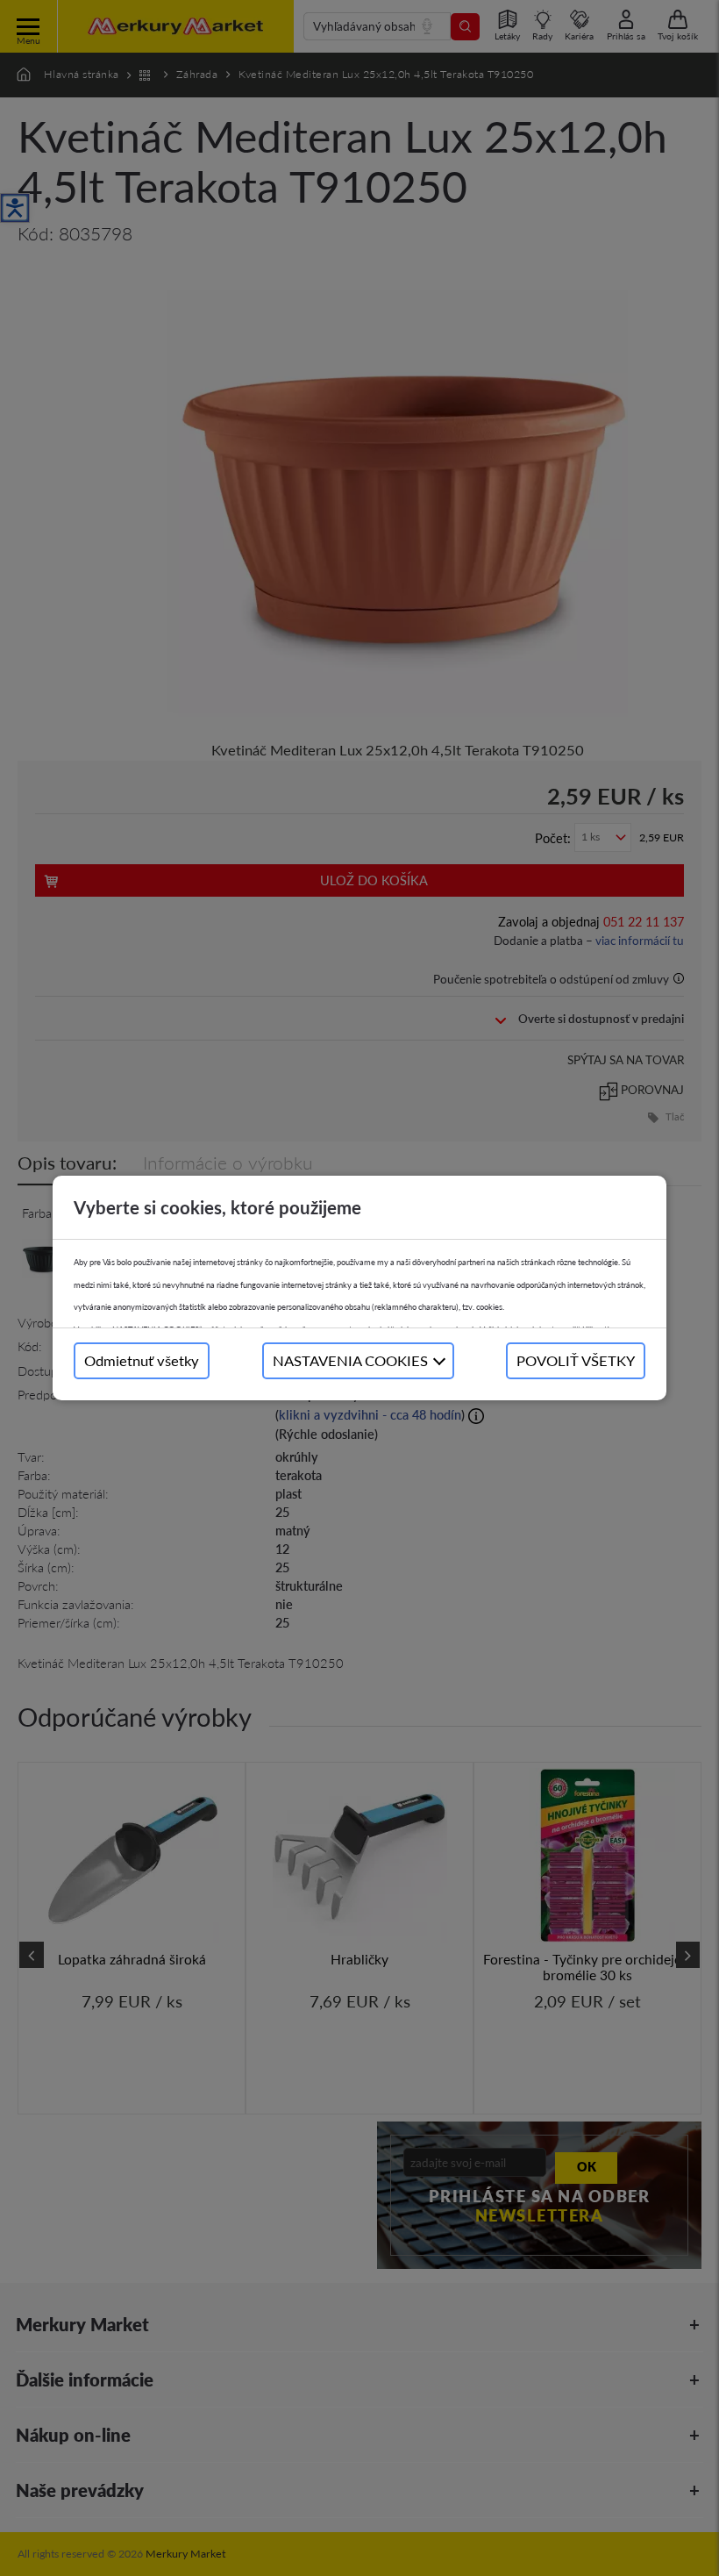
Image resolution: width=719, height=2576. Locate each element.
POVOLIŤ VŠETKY (576, 1360)
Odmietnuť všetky (142, 1360)
